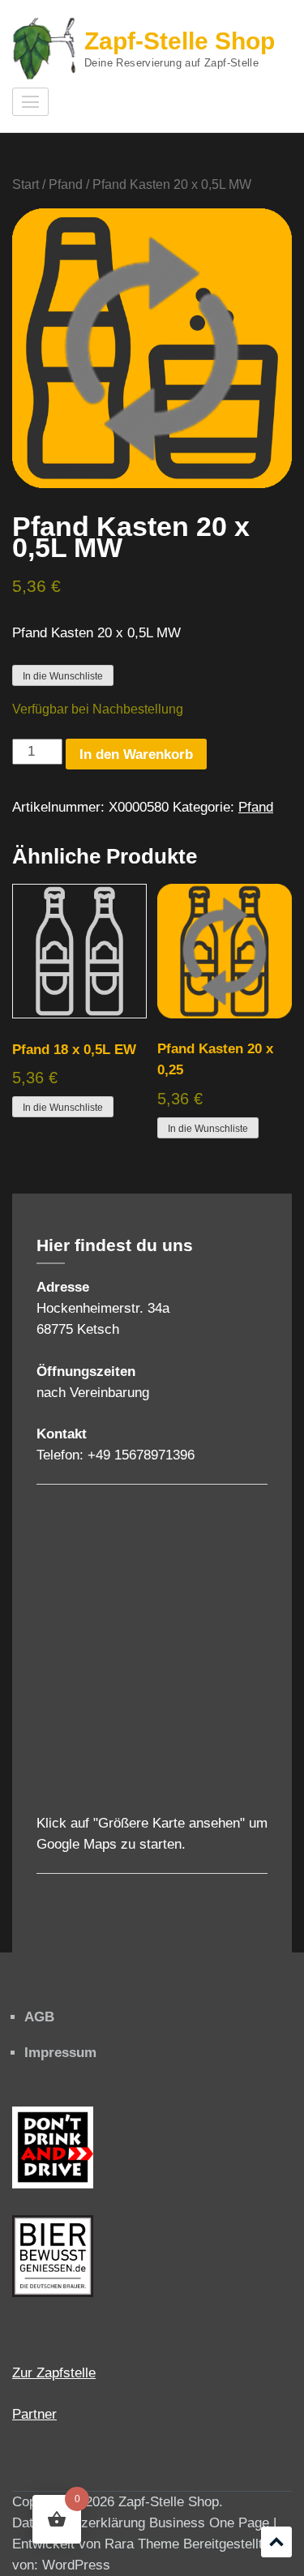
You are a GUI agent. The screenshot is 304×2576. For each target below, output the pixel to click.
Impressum (60, 2053)
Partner (34, 2414)
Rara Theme (142, 2544)
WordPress (76, 2565)
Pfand (66, 184)
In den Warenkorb (136, 754)
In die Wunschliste (63, 676)
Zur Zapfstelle (54, 2373)
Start (26, 184)
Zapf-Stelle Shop (180, 41)
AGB (39, 2017)
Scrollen (276, 2542)
